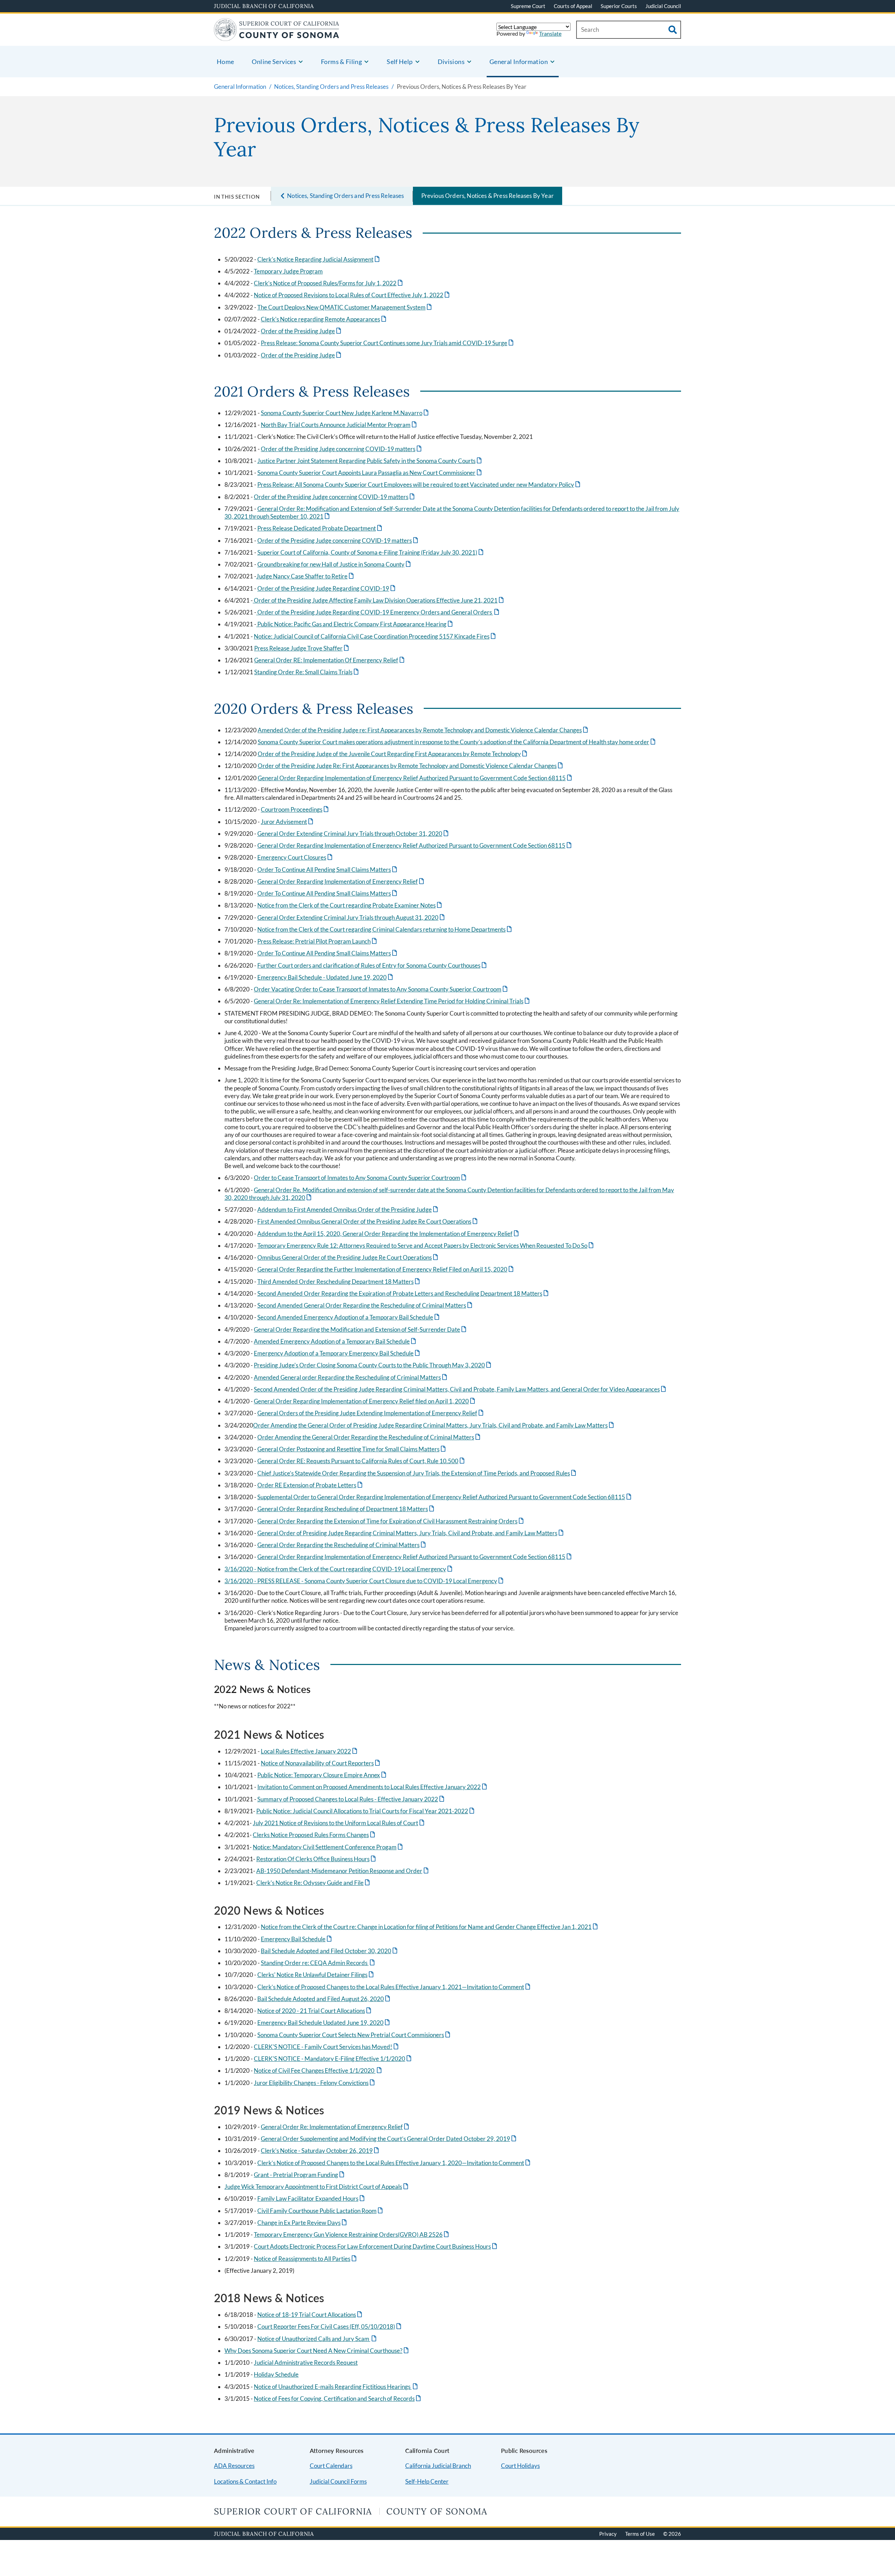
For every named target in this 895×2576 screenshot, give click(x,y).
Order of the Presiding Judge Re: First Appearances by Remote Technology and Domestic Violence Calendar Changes (411, 766)
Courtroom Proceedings (295, 809)
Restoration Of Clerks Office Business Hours (317, 1859)
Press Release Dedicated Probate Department (320, 528)
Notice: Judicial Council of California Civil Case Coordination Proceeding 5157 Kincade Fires (375, 636)
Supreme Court (528, 6)
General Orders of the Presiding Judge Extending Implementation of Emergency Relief (371, 1413)
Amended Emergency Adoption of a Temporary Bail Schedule (335, 1341)
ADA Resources (234, 2466)
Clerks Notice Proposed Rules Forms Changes (314, 1835)
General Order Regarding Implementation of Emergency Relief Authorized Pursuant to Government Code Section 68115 (415, 778)
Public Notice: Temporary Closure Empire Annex (322, 1775)
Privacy (608, 2534)
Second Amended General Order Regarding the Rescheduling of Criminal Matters (365, 1305)
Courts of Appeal (573, 6)
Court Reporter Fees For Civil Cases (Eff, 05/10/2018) (330, 2326)
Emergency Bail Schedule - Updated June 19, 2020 (326, 977)
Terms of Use (640, 2534)
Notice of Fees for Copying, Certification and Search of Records (338, 2399)
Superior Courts (619, 6)
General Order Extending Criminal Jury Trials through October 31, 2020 (353, 834)
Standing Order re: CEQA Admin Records (318, 1963)
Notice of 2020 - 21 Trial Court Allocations (315, 2011)
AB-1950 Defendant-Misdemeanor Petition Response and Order (343, 1871)
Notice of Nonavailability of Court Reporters (321, 1763)
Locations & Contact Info (245, 2481)
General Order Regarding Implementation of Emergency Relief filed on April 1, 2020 (365, 1401)
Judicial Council (663, 6)
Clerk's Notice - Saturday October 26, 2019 (320, 2151)
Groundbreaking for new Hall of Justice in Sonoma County (335, 564)
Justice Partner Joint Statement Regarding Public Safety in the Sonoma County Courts (370, 461)
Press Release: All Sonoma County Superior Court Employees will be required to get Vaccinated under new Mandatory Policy (419, 485)
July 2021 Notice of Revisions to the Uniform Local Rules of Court (339, 1823)
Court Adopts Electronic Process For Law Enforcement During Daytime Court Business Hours (376, 2246)
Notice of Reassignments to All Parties (306, 2259)
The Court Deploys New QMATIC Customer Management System (345, 307)
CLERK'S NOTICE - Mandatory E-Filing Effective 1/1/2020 (333, 2059)
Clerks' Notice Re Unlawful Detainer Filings (316, 1975)
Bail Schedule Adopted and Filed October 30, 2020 (330, 1951)
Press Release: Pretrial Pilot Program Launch (318, 941)
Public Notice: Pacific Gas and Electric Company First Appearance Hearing (355, 624)
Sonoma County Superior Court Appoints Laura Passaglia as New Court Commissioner (370, 473)
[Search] (673, 30)
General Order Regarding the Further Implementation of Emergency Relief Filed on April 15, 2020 (386, 1269)
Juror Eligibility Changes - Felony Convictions (315, 2083)
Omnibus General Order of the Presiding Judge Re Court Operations (348, 1257)
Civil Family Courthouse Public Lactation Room (321, 2211)
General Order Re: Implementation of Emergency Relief (335, 2127)
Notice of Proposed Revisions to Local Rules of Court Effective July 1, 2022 (352, 295)
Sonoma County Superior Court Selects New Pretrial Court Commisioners (354, 2035)
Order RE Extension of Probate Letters (310, 1485)
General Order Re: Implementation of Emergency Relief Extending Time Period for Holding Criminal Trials (392, 1001)
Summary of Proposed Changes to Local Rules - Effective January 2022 (351, 1799)
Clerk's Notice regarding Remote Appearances (324, 319)
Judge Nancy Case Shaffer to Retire (306, 576)
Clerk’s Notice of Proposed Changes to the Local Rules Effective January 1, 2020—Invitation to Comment (394, 2163)
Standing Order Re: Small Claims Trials (307, 672)
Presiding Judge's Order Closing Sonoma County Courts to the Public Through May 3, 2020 (373, 1365)
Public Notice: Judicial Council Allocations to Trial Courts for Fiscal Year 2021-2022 (366, 1811)
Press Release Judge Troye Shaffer (302, 648)
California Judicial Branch (438, 2466)
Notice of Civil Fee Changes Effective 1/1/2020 (318, 2070)
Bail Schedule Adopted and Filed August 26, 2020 (324, 1999)
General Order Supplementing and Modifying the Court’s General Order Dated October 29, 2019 (389, 2139)
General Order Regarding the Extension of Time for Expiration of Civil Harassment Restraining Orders (391, 1521)
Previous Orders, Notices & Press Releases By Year (488, 196)
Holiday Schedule (276, 2374)
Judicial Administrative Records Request (306, 2362)
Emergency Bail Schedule (297, 1939)
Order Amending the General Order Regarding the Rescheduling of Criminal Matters (369, 1437)
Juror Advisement (288, 822)
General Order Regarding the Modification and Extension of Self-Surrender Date (361, 1329)
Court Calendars (331, 2466)
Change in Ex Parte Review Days (303, 2223)
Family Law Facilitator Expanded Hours (312, 2198)
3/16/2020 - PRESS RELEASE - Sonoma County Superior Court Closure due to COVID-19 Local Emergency (364, 1581)
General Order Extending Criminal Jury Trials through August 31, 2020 (352, 917)
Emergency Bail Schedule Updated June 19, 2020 (324, 2023)
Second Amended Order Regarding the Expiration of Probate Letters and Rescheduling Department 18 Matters (403, 1293)
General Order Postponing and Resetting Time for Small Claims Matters (352, 1449)
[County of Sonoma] (277, 37)
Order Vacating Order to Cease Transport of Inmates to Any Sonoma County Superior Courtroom (381, 989)
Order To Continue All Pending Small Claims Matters (328, 870)
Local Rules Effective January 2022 (310, 1751)
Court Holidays (520, 2466)
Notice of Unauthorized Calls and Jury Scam (317, 2339)
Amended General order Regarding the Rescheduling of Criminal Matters (351, 1377)
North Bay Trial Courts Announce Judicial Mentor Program (339, 425)
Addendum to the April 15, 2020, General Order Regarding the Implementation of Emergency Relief (389, 1234)
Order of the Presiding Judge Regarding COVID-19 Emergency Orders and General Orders (378, 612)
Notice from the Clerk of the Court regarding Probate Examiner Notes (350, 905)
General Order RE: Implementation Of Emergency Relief (330, 660)
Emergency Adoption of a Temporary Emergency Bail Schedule (337, 1353)
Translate (550, 33)
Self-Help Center (427, 2481)
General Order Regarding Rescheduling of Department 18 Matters (346, 1509)
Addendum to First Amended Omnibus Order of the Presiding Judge (348, 1209)
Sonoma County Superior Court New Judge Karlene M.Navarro (345, 413)
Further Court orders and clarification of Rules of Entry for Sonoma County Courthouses (373, 965)
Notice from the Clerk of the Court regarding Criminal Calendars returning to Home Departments (385, 929)
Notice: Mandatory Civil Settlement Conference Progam (328, 1847)
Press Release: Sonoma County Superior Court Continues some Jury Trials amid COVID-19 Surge (388, 343)
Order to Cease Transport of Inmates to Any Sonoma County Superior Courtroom (361, 1178)
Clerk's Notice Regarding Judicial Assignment (319, 259)
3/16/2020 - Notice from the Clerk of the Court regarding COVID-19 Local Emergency (339, 1569)
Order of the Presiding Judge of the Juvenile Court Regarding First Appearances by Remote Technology (393, 754)
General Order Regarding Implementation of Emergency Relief (341, 881)
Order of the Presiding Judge (302, 331)
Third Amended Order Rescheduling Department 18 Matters (339, 1282)
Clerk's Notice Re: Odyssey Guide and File (314, 1883)
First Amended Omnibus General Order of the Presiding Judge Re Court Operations (368, 1221)
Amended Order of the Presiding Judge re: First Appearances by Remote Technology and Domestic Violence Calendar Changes (423, 730)
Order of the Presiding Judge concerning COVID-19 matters (342, 449)
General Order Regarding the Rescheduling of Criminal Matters (342, 1545)
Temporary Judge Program (288, 271)
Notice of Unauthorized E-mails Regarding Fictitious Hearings (336, 2387)
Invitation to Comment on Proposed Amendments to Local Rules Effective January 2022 (373, 1787)
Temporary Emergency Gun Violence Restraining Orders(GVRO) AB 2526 (352, 2235)
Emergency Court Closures (295, 857)
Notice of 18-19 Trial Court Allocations (310, 2315)
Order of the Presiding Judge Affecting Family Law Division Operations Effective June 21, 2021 (379, 600)
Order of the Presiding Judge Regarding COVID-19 (327, 588)
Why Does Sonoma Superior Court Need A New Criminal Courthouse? (317, 2351)
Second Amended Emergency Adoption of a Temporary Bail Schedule (349, 1317)
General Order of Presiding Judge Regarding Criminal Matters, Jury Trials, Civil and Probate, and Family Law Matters (411, 1533)
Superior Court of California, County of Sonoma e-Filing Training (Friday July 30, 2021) (371, 552)
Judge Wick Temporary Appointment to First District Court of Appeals (317, 2187)
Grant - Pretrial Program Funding (300, 2175)
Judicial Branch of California (264, 6)
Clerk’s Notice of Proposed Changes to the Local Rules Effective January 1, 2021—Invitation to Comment (394, 1987)
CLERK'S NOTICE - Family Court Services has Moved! (327, 2047)
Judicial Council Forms (338, 2481)
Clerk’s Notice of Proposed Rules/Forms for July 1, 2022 (329, 283)
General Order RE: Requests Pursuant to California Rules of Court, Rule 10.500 (361, 1461)
